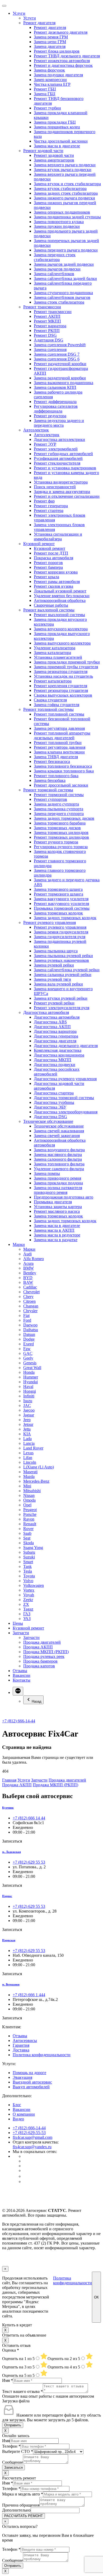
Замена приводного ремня (57, 1178)
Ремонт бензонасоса (52, 761)
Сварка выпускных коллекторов (63, 695)
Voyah (29, 1595)
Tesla (28, 1571)
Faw (27, 1349)
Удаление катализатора (55, 648)
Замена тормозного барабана (60, 823)
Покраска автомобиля (53, 558)
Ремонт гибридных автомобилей (63, 454)
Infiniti (29, 1396)
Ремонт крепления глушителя (60, 686)
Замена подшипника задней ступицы (67, 217)
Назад (37, 1701)
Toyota (29, 1576)
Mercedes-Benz (36, 1481)
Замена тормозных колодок (58, 913)
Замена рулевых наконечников (61, 960)
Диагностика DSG (50, 1117)
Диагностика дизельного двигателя (66, 1046)
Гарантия (21, 2045)
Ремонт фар (44, 501)
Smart (28, 1562)
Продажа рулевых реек (44, 1656)
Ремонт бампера (48, 567)
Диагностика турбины (54, 1102)
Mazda (29, 1476)
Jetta (27, 1429)
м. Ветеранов (11, 1984)
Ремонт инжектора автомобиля (62, 61)
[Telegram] (25, 2182)
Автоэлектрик (36, 430)
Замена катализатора (52, 653)
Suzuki (29, 1557)
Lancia (29, 1443)
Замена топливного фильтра (59, 1164)
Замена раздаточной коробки (60, 378)
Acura (28, 1263)
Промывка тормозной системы (62, 908)
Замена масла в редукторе (57, 1235)
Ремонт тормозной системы (48, 790)
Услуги (19, 13)
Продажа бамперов (40, 1661)
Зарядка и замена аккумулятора (62, 492)
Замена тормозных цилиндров (61, 832)
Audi (27, 1254)
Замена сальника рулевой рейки (63, 975)
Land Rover (33, 1448)
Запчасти (21, 1633)
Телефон (11, 2446)
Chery (28, 1297)
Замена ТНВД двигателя (56, 757)
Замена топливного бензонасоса (63, 766)
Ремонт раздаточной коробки (60, 364)
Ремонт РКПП (47, 331)
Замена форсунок (49, 70)
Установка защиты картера (58, 1207)
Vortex (29, 1590)
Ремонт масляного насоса (57, 1211)
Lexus (28, 1453)
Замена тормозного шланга (58, 889)
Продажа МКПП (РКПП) (46, 1652)
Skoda (29, 1543)
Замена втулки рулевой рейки (61, 998)
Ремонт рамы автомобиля (57, 582)
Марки (19, 1244)
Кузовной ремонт (39, 544)
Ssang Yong (33, 1548)
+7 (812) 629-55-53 (29, 2133)
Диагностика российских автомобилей (57, 1072)
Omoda (29, 1500)
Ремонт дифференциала (55, 402)
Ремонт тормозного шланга (58, 894)
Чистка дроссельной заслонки (61, 141)
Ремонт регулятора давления (60, 747)
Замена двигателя (50, 46)
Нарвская (9, 1940)
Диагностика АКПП (52, 1027)
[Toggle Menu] (4, 6)
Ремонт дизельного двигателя (61, 32)
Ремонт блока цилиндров (57, 51)
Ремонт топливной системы (48, 709)
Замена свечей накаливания (59, 1131)
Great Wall (32, 1368)
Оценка (11, 2350)
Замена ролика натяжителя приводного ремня (58, 1190)
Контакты (22, 1680)
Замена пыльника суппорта (58, 809)
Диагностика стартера (54, 1093)
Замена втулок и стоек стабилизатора (67, 184)
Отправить (13, 2425)
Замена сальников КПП (55, 387)
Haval (28, 1387)
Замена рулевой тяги (52, 979)
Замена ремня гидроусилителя (61, 932)
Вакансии (22, 1675)
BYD (28, 1278)
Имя (8, 2380)
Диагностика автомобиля (46, 1012)
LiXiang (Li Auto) (39, 1467)
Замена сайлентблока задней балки (65, 278)
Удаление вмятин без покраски (62, 596)
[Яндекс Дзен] (26, 2176)
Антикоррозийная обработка (60, 600)
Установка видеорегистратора (61, 482)
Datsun (29, 1334)
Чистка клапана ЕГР (52, 84)
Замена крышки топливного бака (64, 771)
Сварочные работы (51, 605)
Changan (31, 1306)
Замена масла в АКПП (54, 1230)
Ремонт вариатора (50, 326)
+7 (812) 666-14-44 (19, 1721)
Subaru (29, 1552)
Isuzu (28, 1401)
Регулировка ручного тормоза (61, 847)
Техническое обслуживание (48, 1121)
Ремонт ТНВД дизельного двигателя (67, 56)
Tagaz (28, 1609)
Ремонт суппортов (50, 799)
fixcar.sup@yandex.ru (32, 2147)
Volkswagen (34, 1585)
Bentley (30, 1273)
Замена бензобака (50, 780)
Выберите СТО (18, 2451)
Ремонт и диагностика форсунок (63, 65)
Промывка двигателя (53, 1202)
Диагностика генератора (56, 1036)
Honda (29, 1372)
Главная (9, 1780)
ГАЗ (27, 1614)
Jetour (28, 1424)
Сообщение (13, 2462)
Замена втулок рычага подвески (63, 170)
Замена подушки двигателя (58, 75)
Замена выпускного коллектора (62, 643)
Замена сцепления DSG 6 (57, 359)
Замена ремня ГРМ (51, 37)
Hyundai (31, 1382)
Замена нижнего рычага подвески (64, 198)
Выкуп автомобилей (31, 2087)
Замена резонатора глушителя (61, 671)
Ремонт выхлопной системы (49, 610)
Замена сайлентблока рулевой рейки (67, 970)
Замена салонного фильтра (58, 1159)
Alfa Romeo (34, 1259)
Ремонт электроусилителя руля (62, 1008)
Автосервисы (25, 2041)
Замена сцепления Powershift (60, 345)
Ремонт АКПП (47, 316)
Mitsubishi (32, 1491)
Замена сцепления (50, 349)
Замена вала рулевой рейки (58, 984)
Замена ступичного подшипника (63, 293)
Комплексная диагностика (58, 1050)
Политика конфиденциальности (42, 2055)
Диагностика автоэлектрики (59, 439)
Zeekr (28, 1600)
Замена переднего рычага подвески (66, 250)
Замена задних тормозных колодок (65, 918)
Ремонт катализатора (53, 681)
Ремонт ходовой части (43, 151)
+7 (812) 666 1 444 (29, 1995)
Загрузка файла (16, 2401)
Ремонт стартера (49, 510)
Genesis (30, 1363)
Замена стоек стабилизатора (59, 302)
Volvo (28, 1581)
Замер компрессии (50, 80)
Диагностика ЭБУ (50, 1107)
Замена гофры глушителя (57, 705)
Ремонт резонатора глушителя (61, 690)
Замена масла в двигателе (57, 146)
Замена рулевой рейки (54, 965)
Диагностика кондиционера (59, 1055)
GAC (28, 1353)
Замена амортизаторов (54, 160)
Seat (27, 1538)
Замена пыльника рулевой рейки (63, 956)
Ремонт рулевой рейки (54, 1003)
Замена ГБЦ (45, 94)
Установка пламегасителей (58, 657)
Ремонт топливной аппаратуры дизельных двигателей (62, 735)
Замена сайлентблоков (54, 274)
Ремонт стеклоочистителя (57, 463)
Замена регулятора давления (59, 728)
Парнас (7, 1896)
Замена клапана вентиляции (59, 752)
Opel (27, 1505)
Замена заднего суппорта (56, 804)
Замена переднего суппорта (59, 814)
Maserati (30, 1472)
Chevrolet (31, 1292)
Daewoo (30, 1325)
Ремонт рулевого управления (50, 922)
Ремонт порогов (48, 563)
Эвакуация (22, 2077)
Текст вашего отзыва (22, 2391)
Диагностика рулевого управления (65, 1079)
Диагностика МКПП (53, 1060)
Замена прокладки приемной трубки (67, 662)
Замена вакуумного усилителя (61, 899)
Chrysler (30, 1311)
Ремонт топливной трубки (58, 743)
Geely (28, 1358)
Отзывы (20, 1671)
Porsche (30, 1514)
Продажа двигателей (42, 1642)
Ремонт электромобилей (56, 449)
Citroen (29, 1301)
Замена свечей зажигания (57, 1136)
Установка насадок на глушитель (63, 676)
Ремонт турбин (47, 108)
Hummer (31, 1377)
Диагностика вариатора (55, 1031)
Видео (18, 2119)
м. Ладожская (11, 1852)
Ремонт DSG (45, 335)
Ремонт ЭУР (45, 444)
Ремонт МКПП (47, 321)
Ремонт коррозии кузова (56, 572)
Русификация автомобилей (58, 458)
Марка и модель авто (23, 2494)
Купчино (8, 1808)
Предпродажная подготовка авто (64, 1197)
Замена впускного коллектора (61, 629)
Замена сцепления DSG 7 (57, 354)
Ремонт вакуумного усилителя (61, 904)
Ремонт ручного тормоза (56, 842)
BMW (29, 1268)
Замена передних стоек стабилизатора (55, 257)
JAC (27, 1405)
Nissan (29, 1495)
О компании (24, 2114)
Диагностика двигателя (55, 1041)
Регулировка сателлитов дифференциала (56, 409)
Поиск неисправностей (55, 487)
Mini (27, 1486)
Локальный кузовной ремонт (60, 591)
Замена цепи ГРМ (50, 42)
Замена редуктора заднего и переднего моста (59, 423)
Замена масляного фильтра (58, 1154)
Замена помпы (47, 1173)
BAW (28, 1282)
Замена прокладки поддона (58, 1183)
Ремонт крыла (46, 577)
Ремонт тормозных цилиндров (61, 837)
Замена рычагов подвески (57, 269)
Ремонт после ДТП (51, 553)
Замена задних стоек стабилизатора (66, 193)
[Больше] (18, 1691)
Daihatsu (31, 1330)
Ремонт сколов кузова (53, 586)
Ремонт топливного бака (56, 776)
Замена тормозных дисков (57, 828)
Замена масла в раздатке (56, 1240)
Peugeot (30, 1510)
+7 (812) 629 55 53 (29, 1862)
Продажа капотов (39, 1666)
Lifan (28, 1458)
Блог (17, 2105)
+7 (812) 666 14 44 (29, 1818)
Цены (18, 1623)
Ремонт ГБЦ (45, 89)
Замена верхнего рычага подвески (65, 165)
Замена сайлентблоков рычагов (62, 297)
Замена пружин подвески (57, 226)
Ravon (29, 1519)
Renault (30, 1524)
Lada (27, 1439)
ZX (26, 1604)
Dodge (29, 1339)
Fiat (26, 1315)
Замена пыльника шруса (56, 951)
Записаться (13, 2467)
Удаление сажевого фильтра (59, 1169)
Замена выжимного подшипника (64, 383)
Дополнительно (16, 2510)
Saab (27, 1533)
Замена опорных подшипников (62, 212)
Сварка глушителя (50, 700)
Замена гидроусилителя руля (60, 937)
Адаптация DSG (49, 340)
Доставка (21, 2050)
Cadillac (30, 1287)
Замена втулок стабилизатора (60, 188)
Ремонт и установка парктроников (65, 468)
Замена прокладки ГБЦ (55, 122)
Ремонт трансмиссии (42, 307)
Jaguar (29, 1415)
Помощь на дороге (29, 2073)
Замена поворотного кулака (59, 222)
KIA (27, 1434)
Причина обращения (21, 2505)
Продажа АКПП (38, 1647)
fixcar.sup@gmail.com (32, 2137)
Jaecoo (29, 1410)
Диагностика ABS (50, 1022)
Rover (28, 1529)
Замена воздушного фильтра (59, 1150)
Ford (27, 1320)
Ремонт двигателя (39, 23)
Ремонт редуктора (50, 416)
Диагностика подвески (55, 1065)
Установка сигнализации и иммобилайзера (58, 537)
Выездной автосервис (32, 2082)
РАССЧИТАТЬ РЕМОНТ (24, 2516)
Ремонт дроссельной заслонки (61, 785)
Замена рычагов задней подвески (64, 264)
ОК (96, 2297)
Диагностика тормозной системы (64, 1098)
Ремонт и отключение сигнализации (67, 496)
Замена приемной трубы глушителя (66, 667)
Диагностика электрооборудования (66, 1112)
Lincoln (30, 1462)
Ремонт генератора (51, 506)
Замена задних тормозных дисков (64, 818)
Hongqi (30, 1391)
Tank (27, 1566)
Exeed (29, 1344)
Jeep (27, 1420)
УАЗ (27, 1619)
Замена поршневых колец (57, 127)
